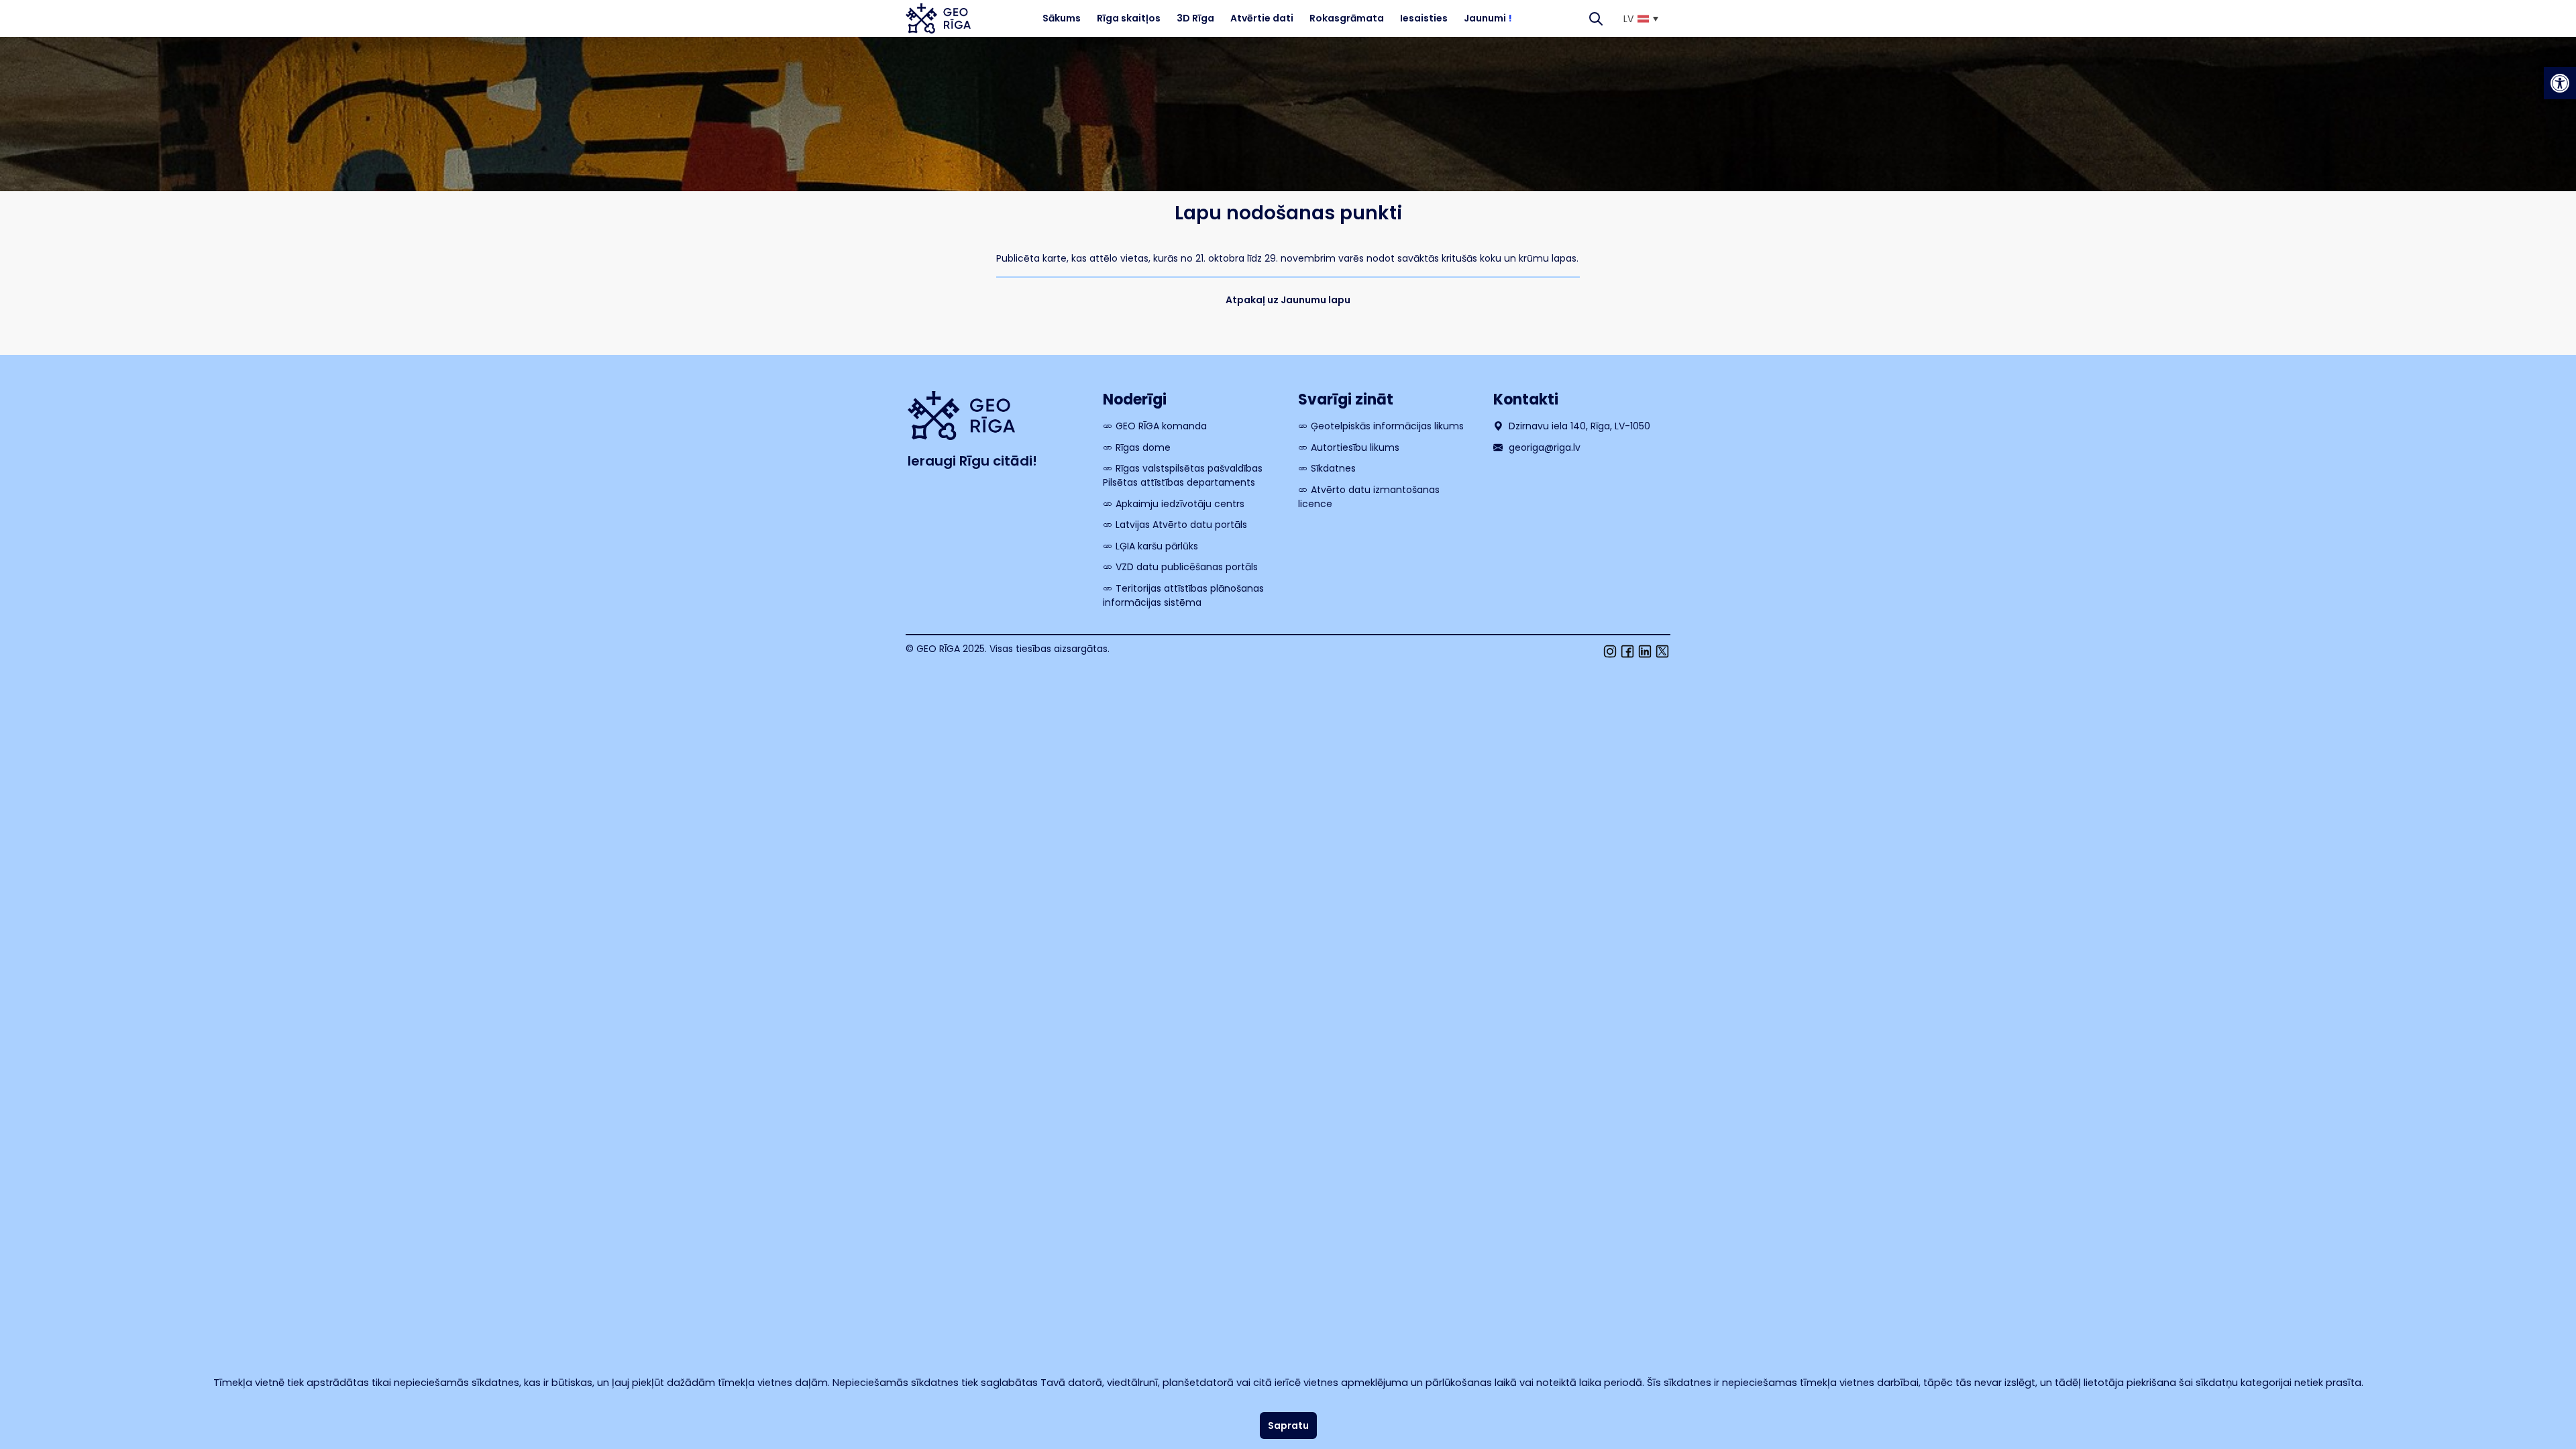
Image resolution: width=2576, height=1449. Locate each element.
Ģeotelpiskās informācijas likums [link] (1387, 426)
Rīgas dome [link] (1143, 447)
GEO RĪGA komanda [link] (1161, 426)
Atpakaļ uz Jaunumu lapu (1288, 300)
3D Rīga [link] (1195, 18)
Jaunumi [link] (1488, 18)
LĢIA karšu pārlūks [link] (1157, 546)
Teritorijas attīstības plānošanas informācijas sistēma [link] (1183, 595)
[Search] (1596, 18)
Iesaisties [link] (1424, 18)
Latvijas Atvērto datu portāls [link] (1181, 525)
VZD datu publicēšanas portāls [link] (1187, 567)
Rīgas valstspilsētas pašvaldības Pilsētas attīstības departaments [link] (1183, 475)
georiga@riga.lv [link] (1543, 447)
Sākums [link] (1062, 18)
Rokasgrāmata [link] (1347, 18)
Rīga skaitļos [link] (1129, 18)
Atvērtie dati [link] (1262, 18)
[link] (2560, 83)
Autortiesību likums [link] (1355, 447)
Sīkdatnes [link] (1333, 468)
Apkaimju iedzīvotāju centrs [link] (1180, 504)
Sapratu (1288, 1426)
